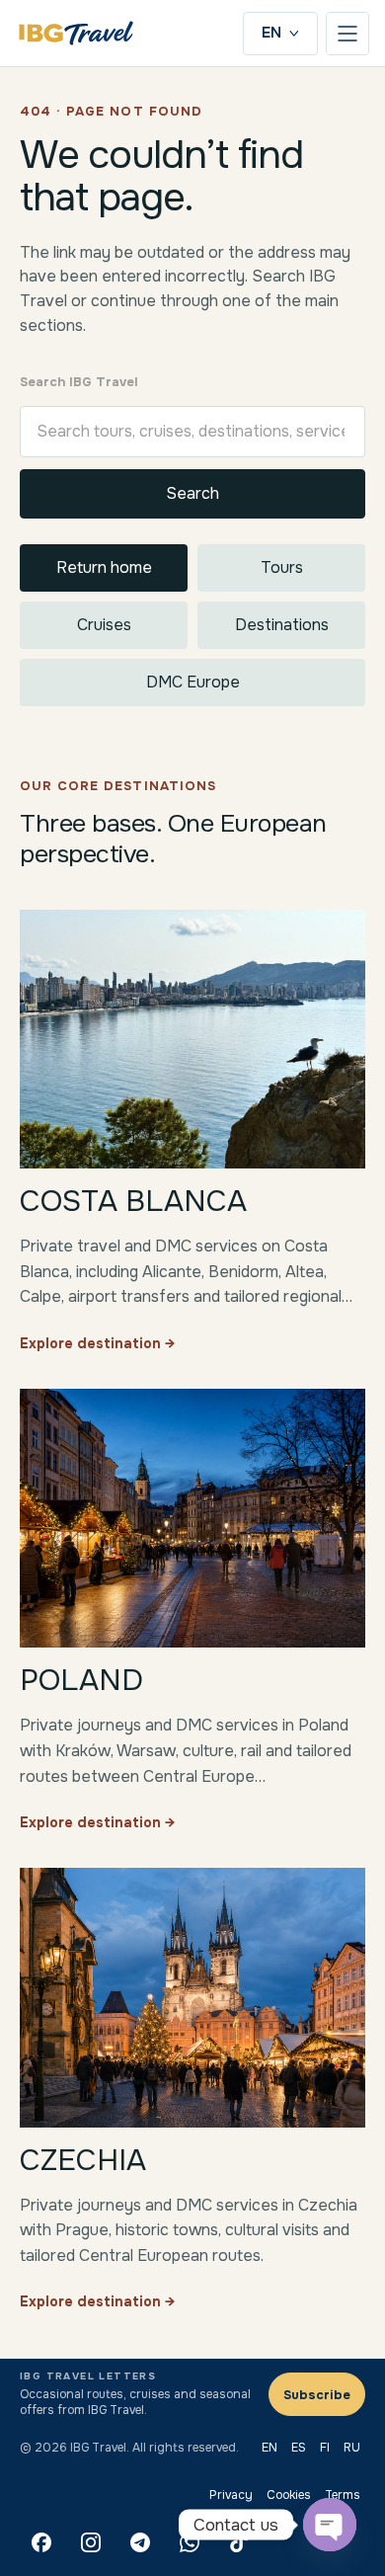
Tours (282, 567)
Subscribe (317, 2395)
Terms (343, 2495)
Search (192, 493)
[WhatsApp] (190, 2542)
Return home (104, 567)
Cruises (104, 625)
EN (271, 33)
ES (299, 2448)
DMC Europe (193, 682)
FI (325, 2448)
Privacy (231, 2495)
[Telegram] (140, 2542)
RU (352, 2448)
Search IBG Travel (79, 382)
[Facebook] (41, 2542)
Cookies (289, 2495)
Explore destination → (97, 1343)
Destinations (282, 625)
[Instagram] (91, 2542)
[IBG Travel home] (76, 33)
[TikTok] (239, 2542)
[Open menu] (347, 34)
